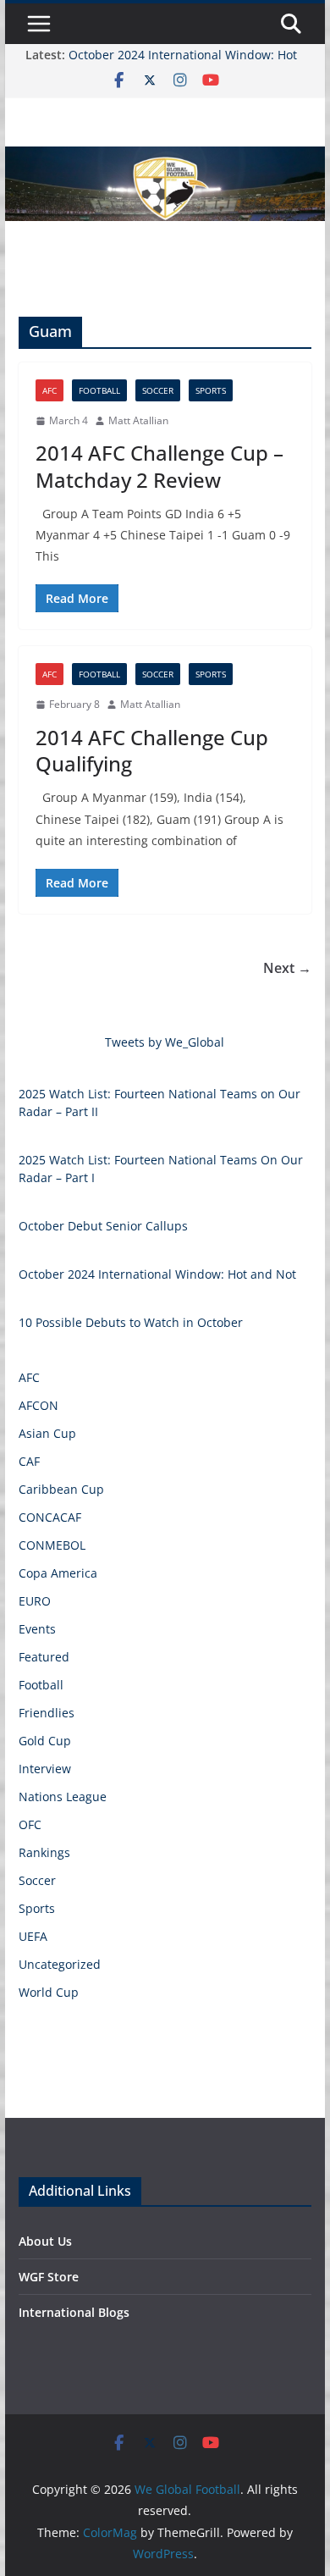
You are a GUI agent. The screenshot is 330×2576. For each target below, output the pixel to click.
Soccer (158, 390)
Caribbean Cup (61, 1489)
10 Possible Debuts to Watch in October (131, 1322)
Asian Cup (47, 1433)
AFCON (38, 1405)
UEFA (33, 1936)
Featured (44, 1657)
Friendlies (47, 1713)
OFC (30, 1824)
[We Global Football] (165, 158)
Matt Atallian (138, 420)
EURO (35, 1601)
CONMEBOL (52, 1545)
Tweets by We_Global (165, 1042)
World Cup (49, 1992)
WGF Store (49, 2277)
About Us (45, 2241)
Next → (287, 968)
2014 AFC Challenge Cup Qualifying (152, 750)
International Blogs (74, 2312)
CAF (29, 1461)
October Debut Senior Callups (103, 1226)
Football (99, 390)
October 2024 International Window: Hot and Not (157, 1274)
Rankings (44, 1852)
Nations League (63, 1797)
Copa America (58, 1573)
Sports (211, 390)
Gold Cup (45, 1741)
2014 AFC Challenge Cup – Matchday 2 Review (159, 466)
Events (37, 1629)
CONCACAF (50, 1517)
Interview (45, 1769)
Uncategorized (60, 1964)
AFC (49, 390)
